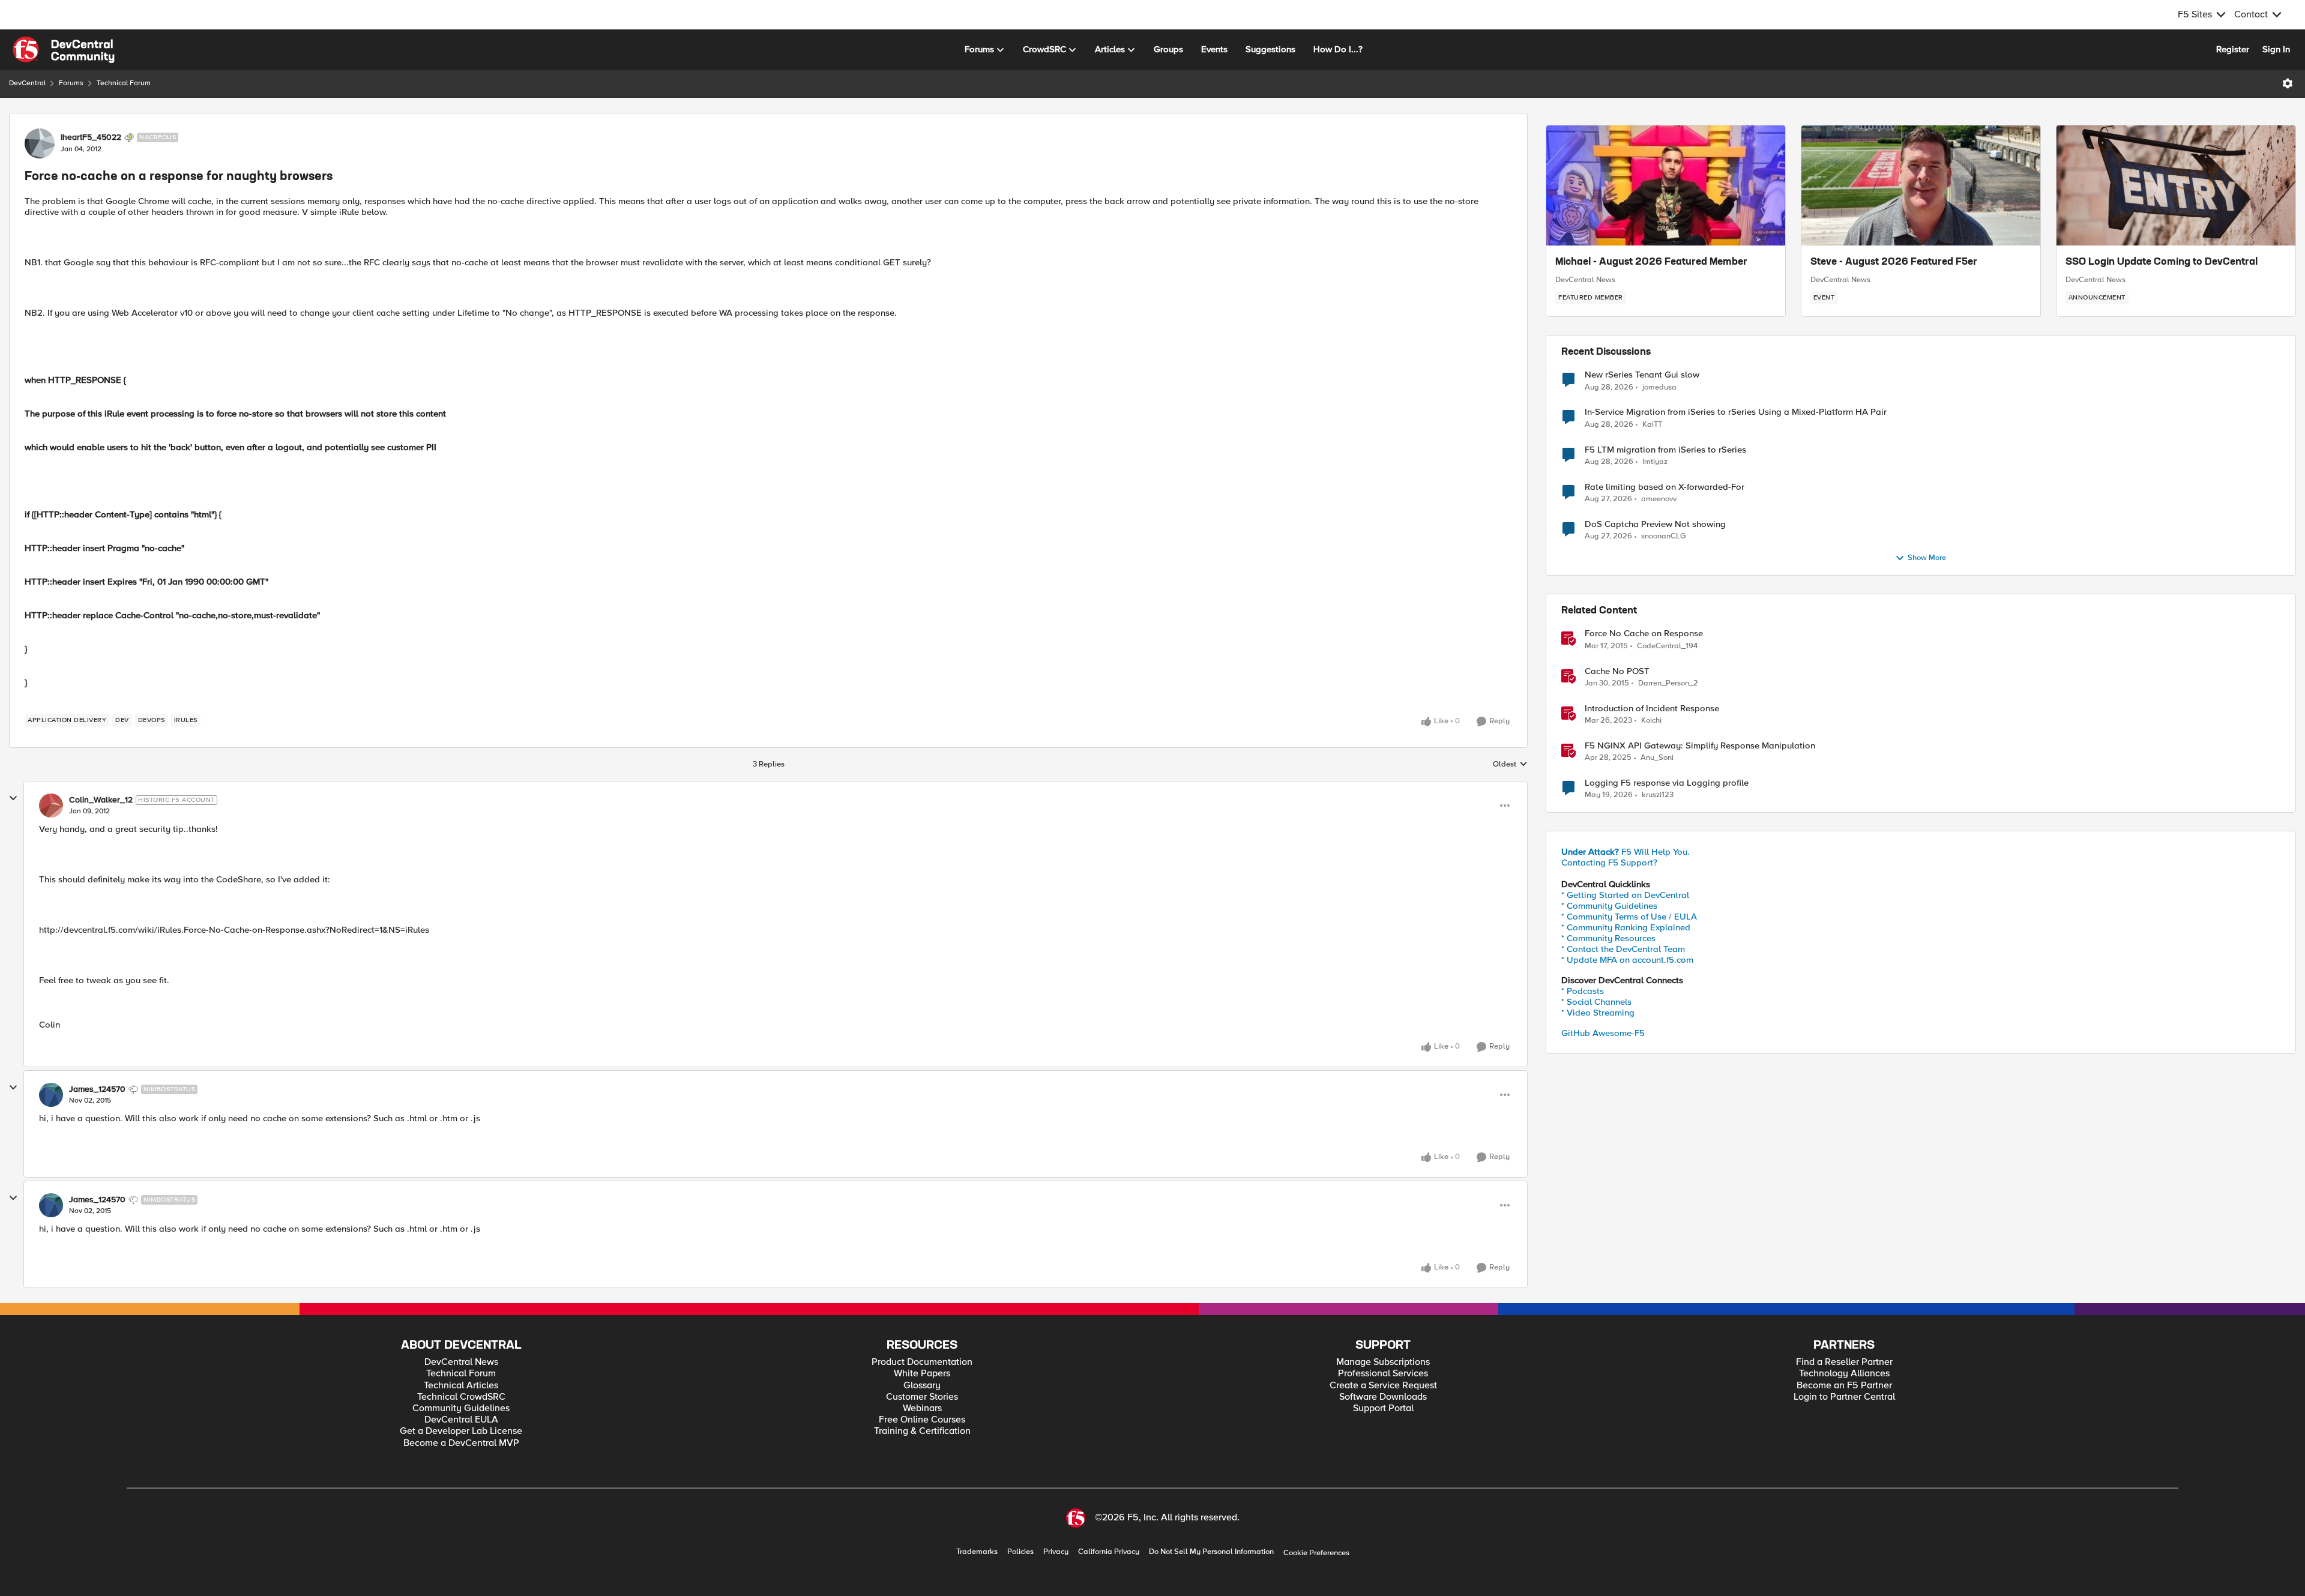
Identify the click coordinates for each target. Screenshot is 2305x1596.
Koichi (1651, 721)
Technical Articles (461, 1386)
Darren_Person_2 (1668, 683)
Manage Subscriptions (1383, 1362)
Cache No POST (1617, 671)
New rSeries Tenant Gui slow (1642, 375)
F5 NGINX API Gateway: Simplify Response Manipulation (1700, 746)
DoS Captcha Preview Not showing (1655, 524)
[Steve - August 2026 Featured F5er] (1921, 185)
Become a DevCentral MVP (461, 1443)
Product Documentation (922, 1362)
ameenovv (1659, 499)
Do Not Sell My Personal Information (1211, 1552)
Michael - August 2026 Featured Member (1651, 262)
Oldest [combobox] (1510, 765)
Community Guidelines (461, 1408)
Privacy (1056, 1552)
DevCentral (27, 83)
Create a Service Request (1383, 1386)
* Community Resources (1608, 938)
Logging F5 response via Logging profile (1667, 783)
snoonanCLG (1664, 536)
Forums (71, 83)
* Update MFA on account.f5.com (1627, 960)
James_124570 (97, 1089)
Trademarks (977, 1552)
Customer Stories (922, 1397)
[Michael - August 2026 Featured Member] (1666, 185)
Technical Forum (124, 83)
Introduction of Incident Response (1652, 709)
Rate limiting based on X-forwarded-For (1665, 487)
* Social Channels (1596, 1002)
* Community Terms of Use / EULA (1629, 917)
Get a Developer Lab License (461, 1431)
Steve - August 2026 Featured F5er (1894, 262)
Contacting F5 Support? (1609, 863)
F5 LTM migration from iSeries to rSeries (1665, 450)
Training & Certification (922, 1431)
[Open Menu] (2288, 83)
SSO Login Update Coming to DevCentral (2162, 262)
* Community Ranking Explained (1626, 927)
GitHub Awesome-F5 (1603, 1033)
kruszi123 (1658, 795)
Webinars (922, 1408)
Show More (1927, 558)
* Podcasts (1583, 991)
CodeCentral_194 (1667, 646)
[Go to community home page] (64, 50)
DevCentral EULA (461, 1420)
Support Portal (1383, 1408)
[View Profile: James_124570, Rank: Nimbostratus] (51, 1095)
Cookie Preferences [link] (1316, 1553)
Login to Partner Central (1844, 1397)
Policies (1020, 1552)
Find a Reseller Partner (1844, 1362)
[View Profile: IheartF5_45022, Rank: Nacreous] (40, 143)
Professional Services (1383, 1374)
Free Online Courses (922, 1420)
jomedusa (1659, 387)
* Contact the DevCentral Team (1623, 949)
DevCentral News (1585, 280)
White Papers (922, 1374)
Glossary (922, 1386)
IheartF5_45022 (91, 137)
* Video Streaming (1598, 1013)
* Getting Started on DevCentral (1625, 895)
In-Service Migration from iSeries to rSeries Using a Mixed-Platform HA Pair (1736, 412)
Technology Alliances (1844, 1374)
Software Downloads (1383, 1397)
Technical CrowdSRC (461, 1397)
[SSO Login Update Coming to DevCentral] (2176, 185)
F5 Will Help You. (1626, 852)
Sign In (2276, 49)
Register (2233, 49)
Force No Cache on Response (1644, 634)
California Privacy (1109, 1552)
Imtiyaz (1655, 462)
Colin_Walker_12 (101, 800)
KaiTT (1652, 425)
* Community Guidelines (1609, 906)
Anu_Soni (1657, 758)
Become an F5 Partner (1844, 1386)
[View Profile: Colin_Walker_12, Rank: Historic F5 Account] (51, 806)
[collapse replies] (13, 798)
